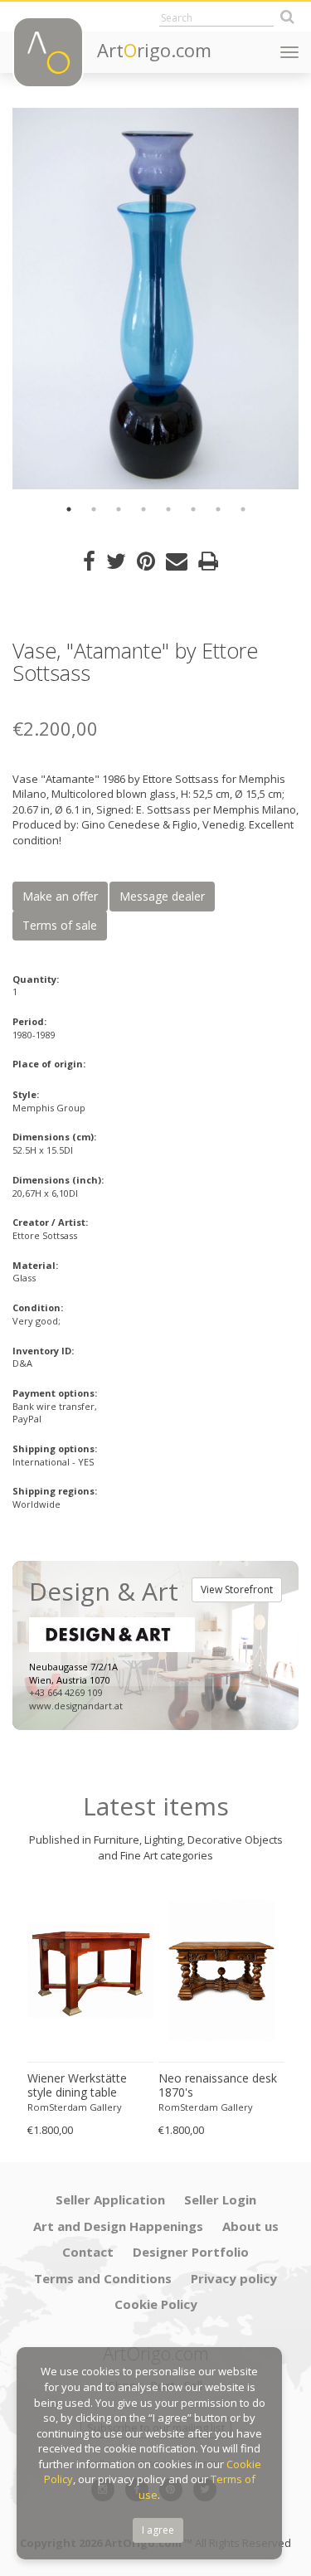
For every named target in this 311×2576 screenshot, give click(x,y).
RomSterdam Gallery (75, 2107)
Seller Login (220, 2199)
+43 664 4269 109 (66, 1692)
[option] (155, 299)
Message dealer (162, 896)
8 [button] (243, 509)
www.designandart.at (76, 1706)
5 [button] (168, 509)
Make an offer (60, 896)
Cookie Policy (156, 2304)
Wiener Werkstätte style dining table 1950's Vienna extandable (77, 2086)
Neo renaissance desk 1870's (218, 2085)
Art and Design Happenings (118, 2226)
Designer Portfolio (191, 2252)
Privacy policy (234, 2278)
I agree (158, 2530)
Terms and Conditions (103, 2278)
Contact (88, 2252)
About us (250, 2226)
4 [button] (143, 509)
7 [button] (218, 509)
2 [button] (94, 509)
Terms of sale (60, 925)
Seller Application (110, 2199)
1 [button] (69, 509)
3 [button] (119, 509)
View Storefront (237, 1589)
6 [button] (193, 509)
